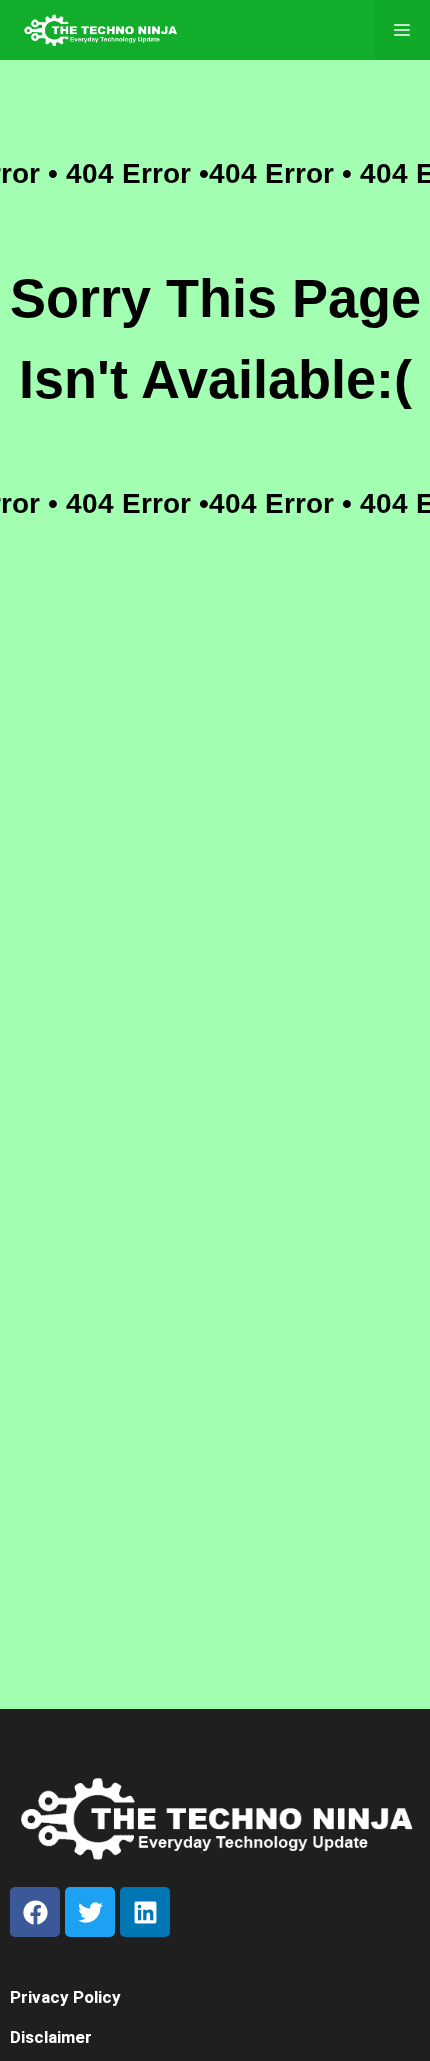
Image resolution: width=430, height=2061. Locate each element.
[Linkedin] (145, 1912)
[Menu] (402, 30)
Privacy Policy (65, 1997)
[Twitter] (90, 1912)
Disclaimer (51, 2037)
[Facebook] (35, 1912)
